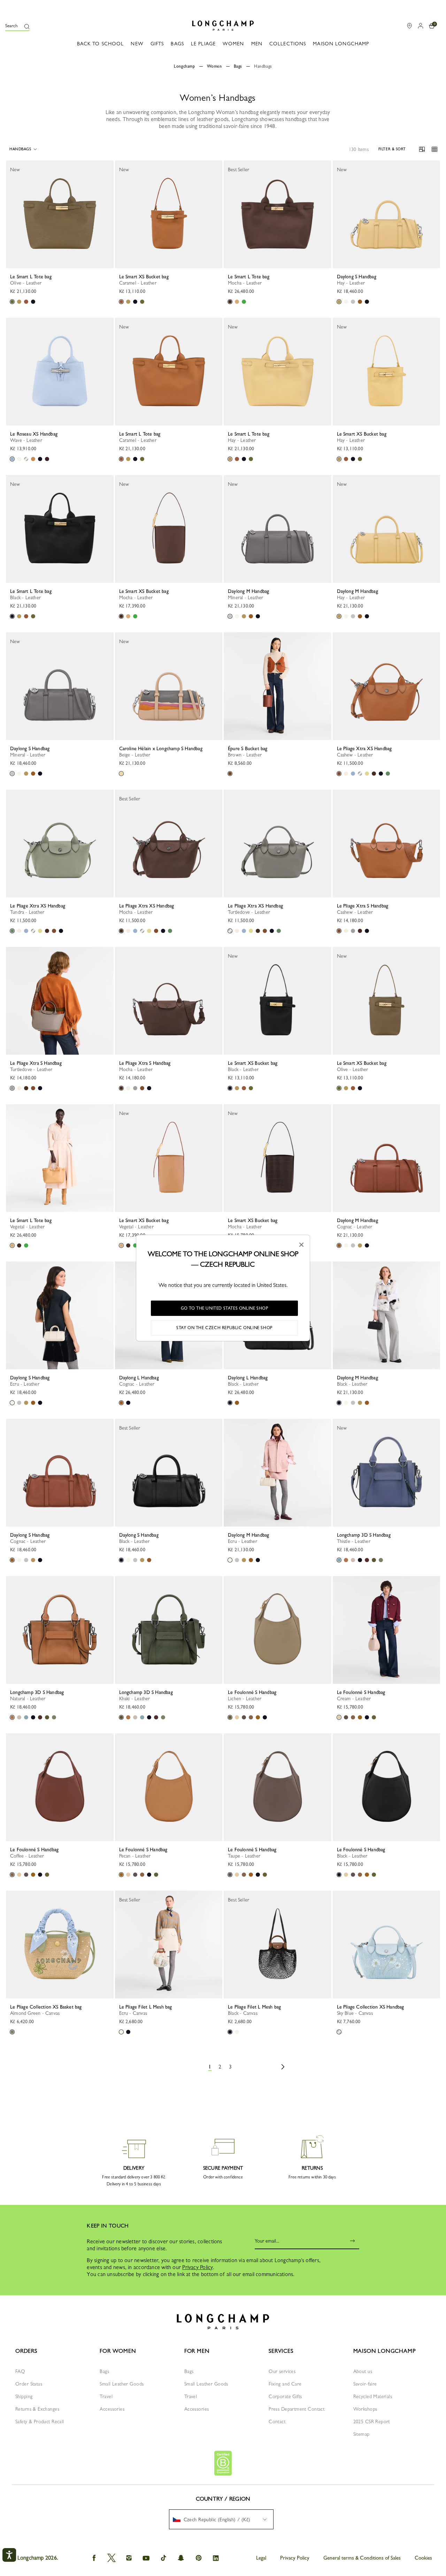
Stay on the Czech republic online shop (224, 1328)
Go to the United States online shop (225, 1308)
